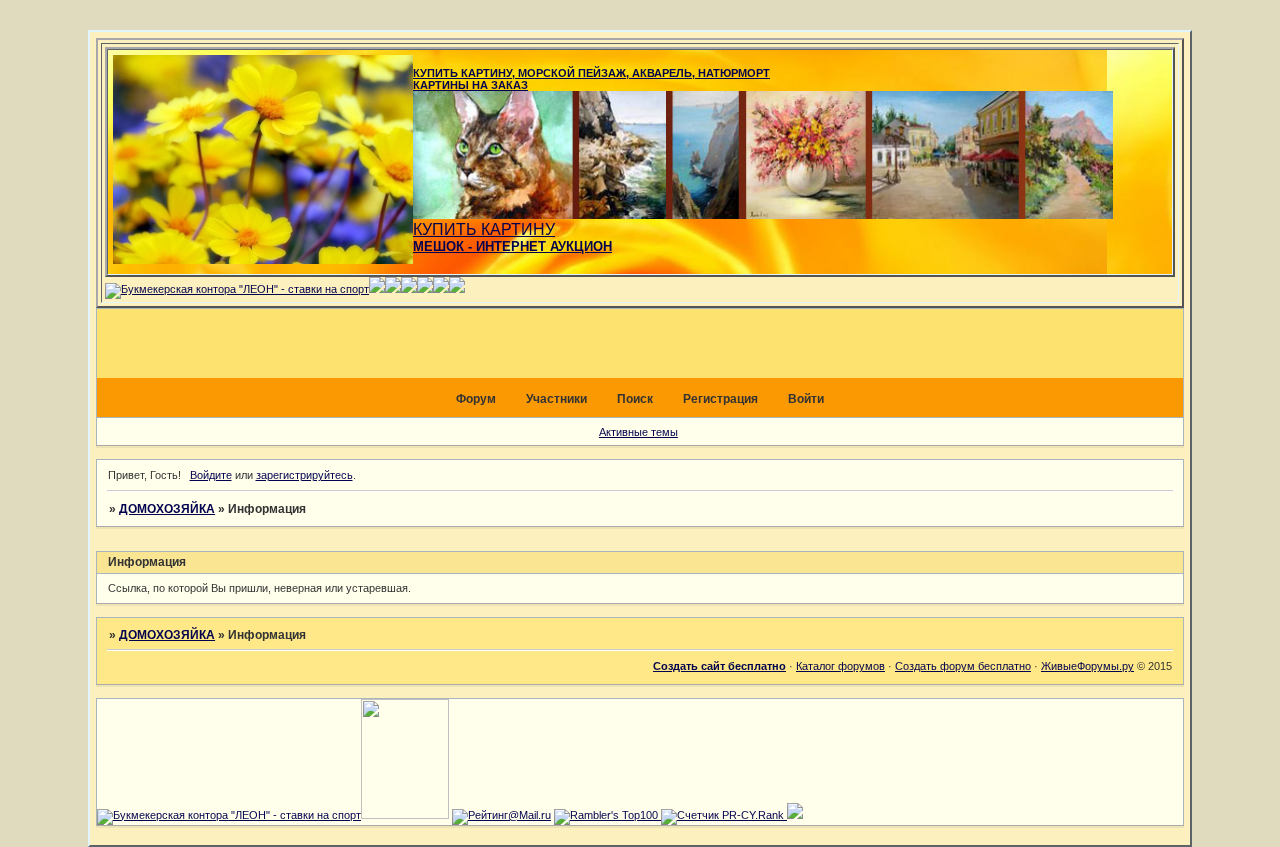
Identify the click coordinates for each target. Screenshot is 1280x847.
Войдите (211, 475)
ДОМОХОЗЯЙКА (167, 509)
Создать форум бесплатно (963, 666)
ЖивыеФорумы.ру (1087, 666)
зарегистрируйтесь (304, 475)
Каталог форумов (840, 666)
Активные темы (638, 432)
